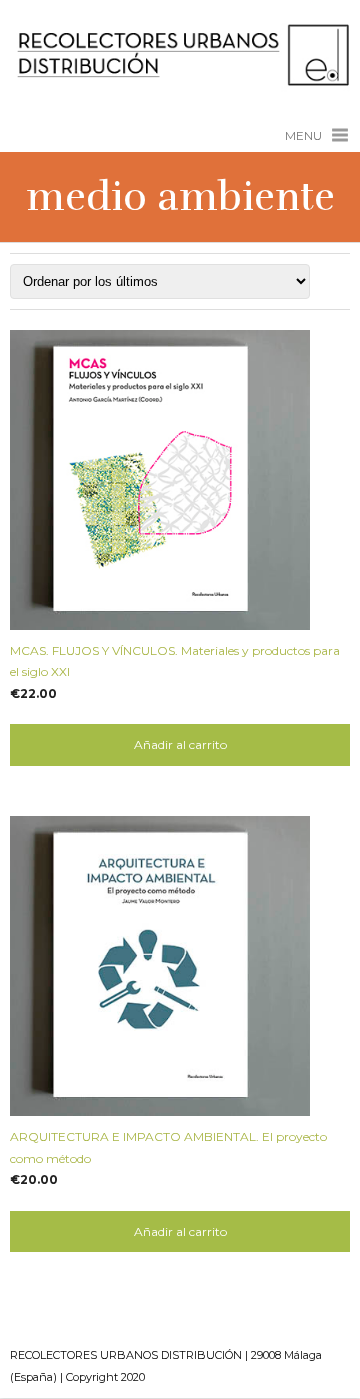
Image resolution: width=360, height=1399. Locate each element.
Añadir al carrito (180, 744)
